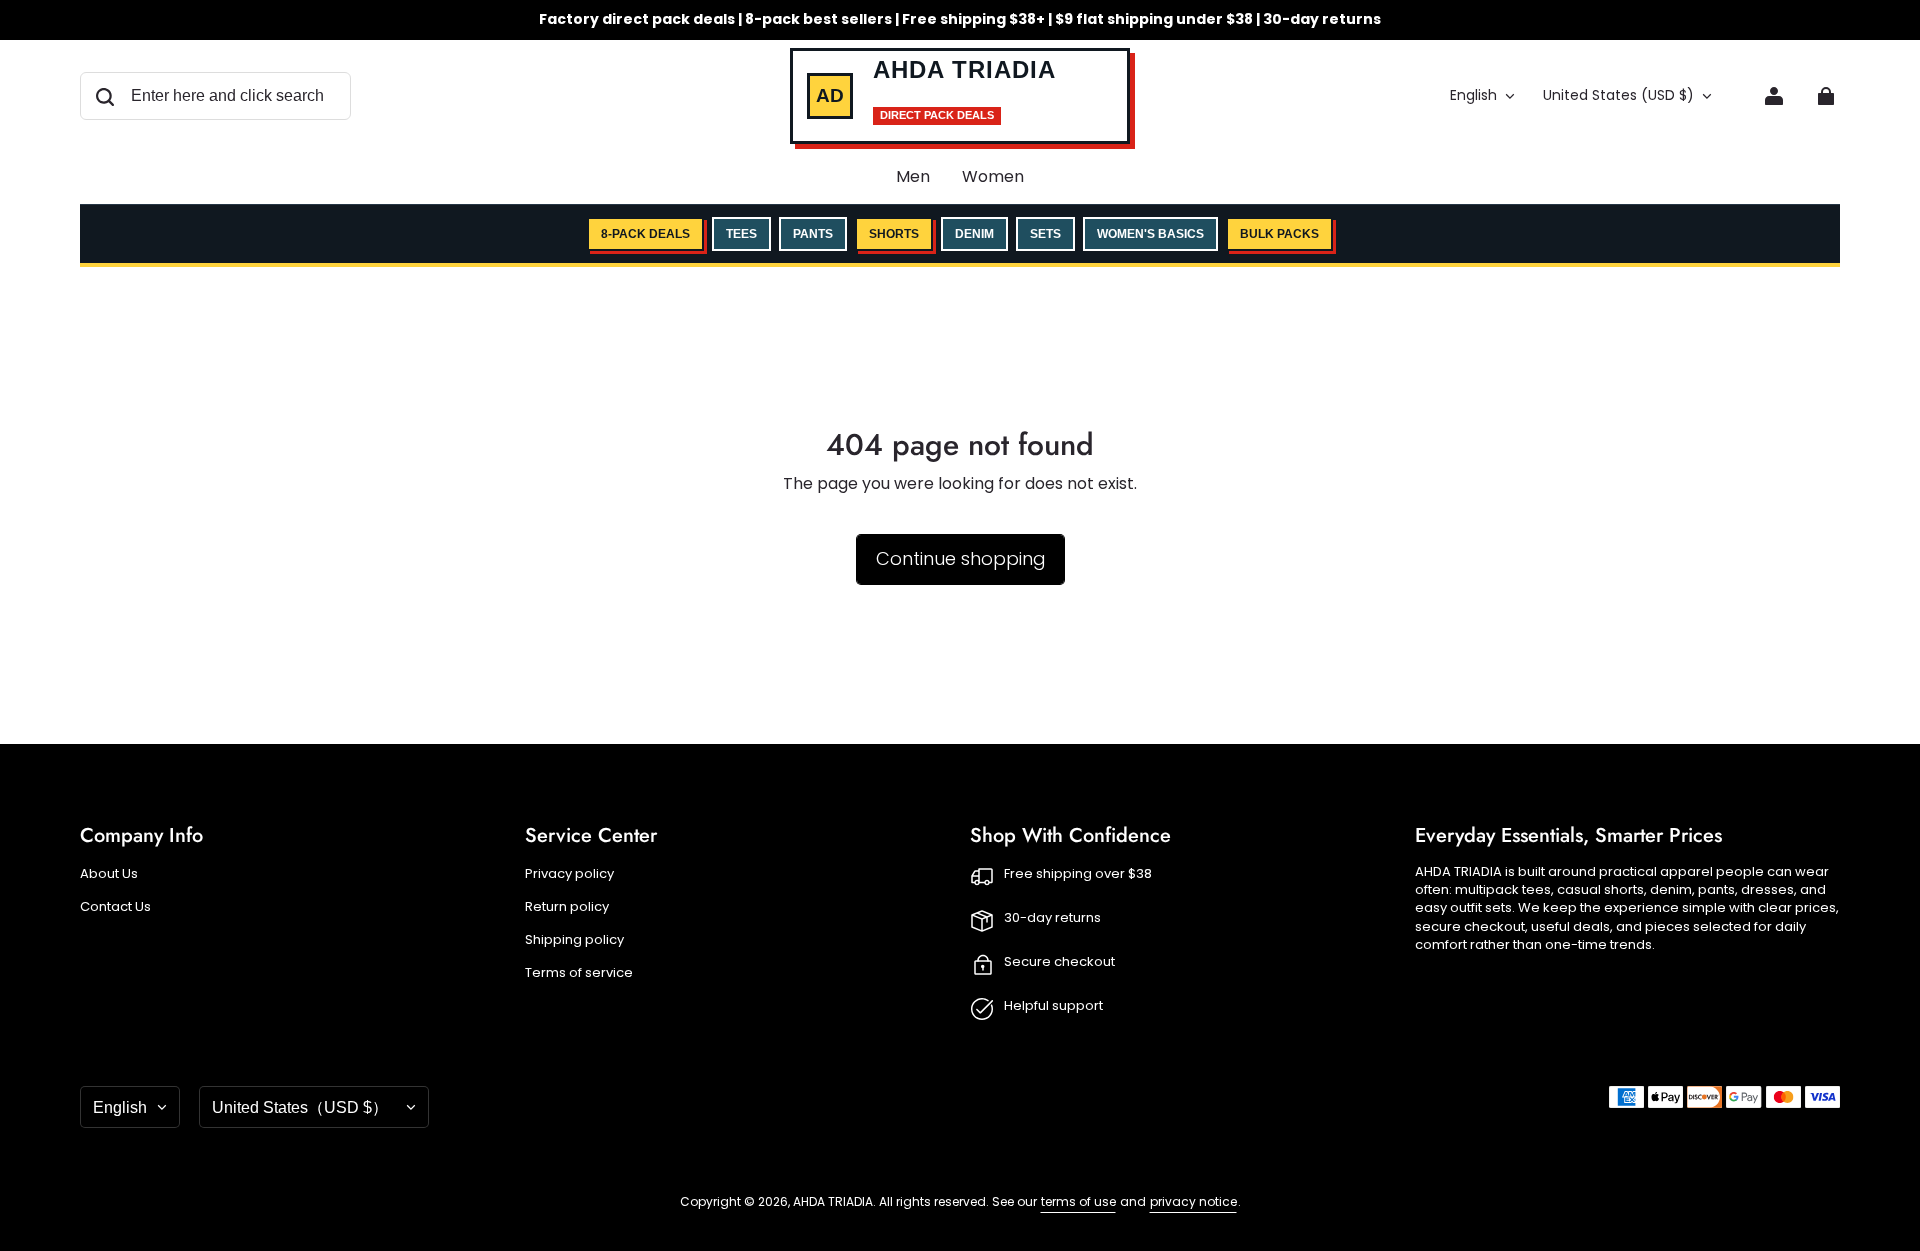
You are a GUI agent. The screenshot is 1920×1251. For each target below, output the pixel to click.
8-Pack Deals (645, 234)
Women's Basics (1150, 234)
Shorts (894, 234)
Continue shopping (960, 558)
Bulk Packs (1279, 234)
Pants (813, 234)
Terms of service (579, 973)
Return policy (567, 907)
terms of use (1078, 1201)
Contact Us (115, 907)
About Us (109, 874)
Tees (741, 234)
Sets (1045, 234)
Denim (974, 234)
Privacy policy (569, 874)
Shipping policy (574, 940)
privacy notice (1193, 1201)
